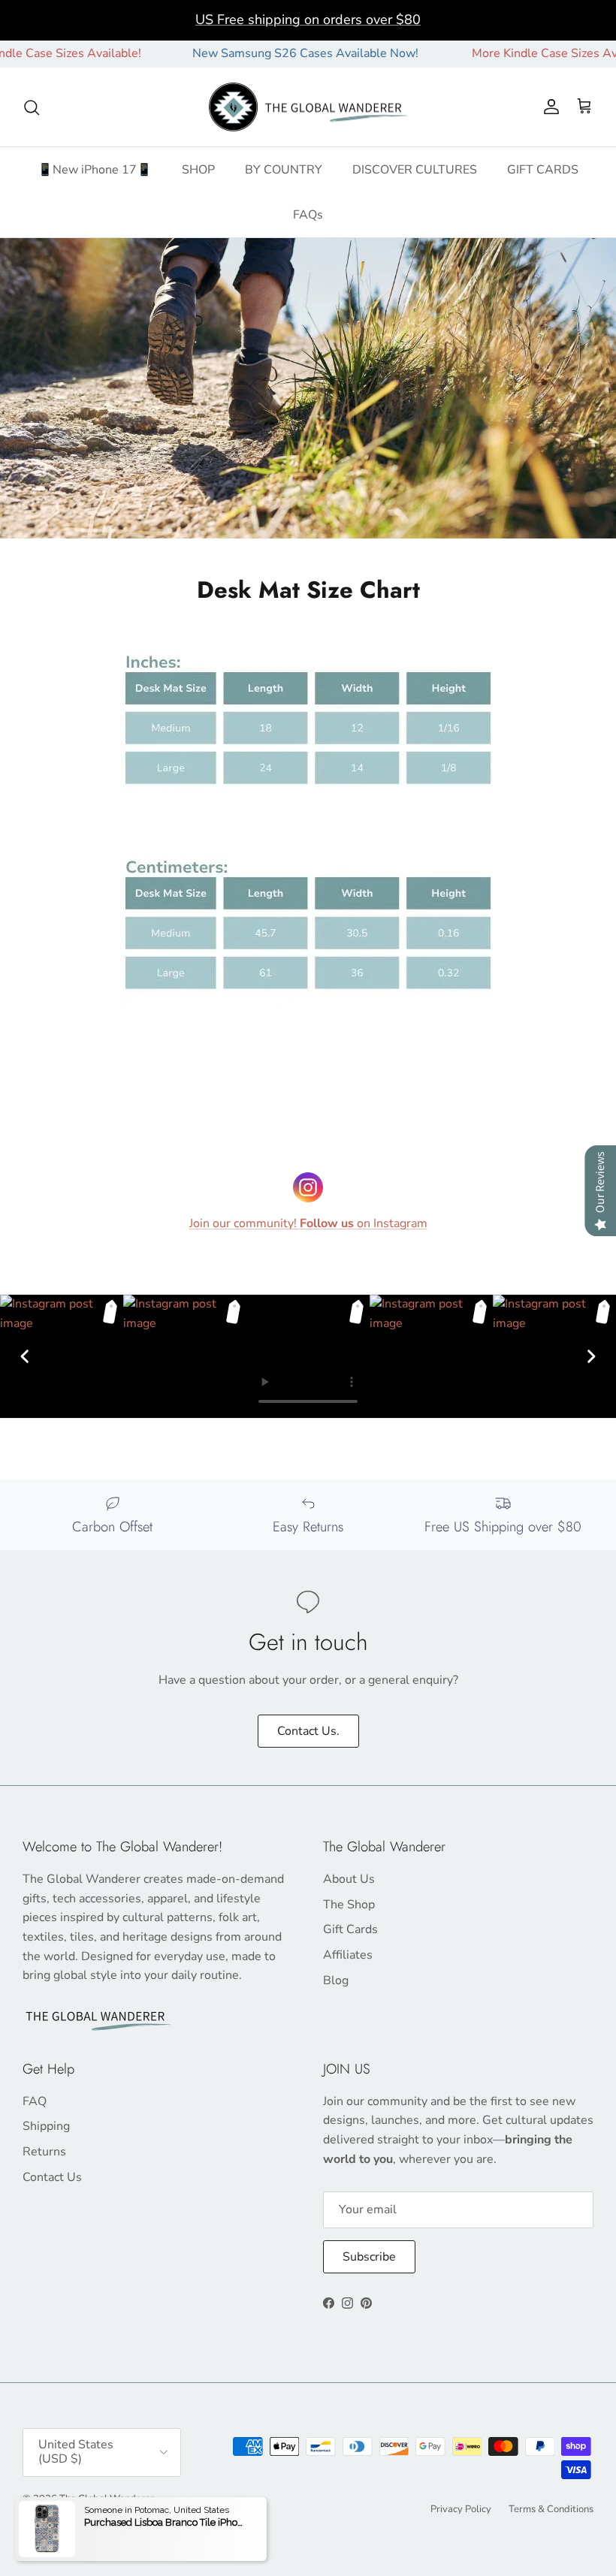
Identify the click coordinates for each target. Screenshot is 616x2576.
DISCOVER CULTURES (415, 170)
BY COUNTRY (284, 170)
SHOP (198, 170)
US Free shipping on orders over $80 (308, 20)
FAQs (308, 215)
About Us (349, 1879)
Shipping (46, 2126)
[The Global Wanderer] (308, 107)
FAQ (35, 2101)
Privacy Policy (461, 2509)
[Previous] (25, 1356)
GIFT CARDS (543, 170)
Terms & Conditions (551, 2509)
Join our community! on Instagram (308, 1223)
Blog (336, 1980)
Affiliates (348, 1955)
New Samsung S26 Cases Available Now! (272, 53)
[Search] (32, 107)
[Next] (591, 1356)
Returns (44, 2152)
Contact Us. (308, 1731)
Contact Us (52, 2177)
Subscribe (369, 2257)
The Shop (349, 1905)
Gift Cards (350, 1929)
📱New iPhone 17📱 (95, 170)
